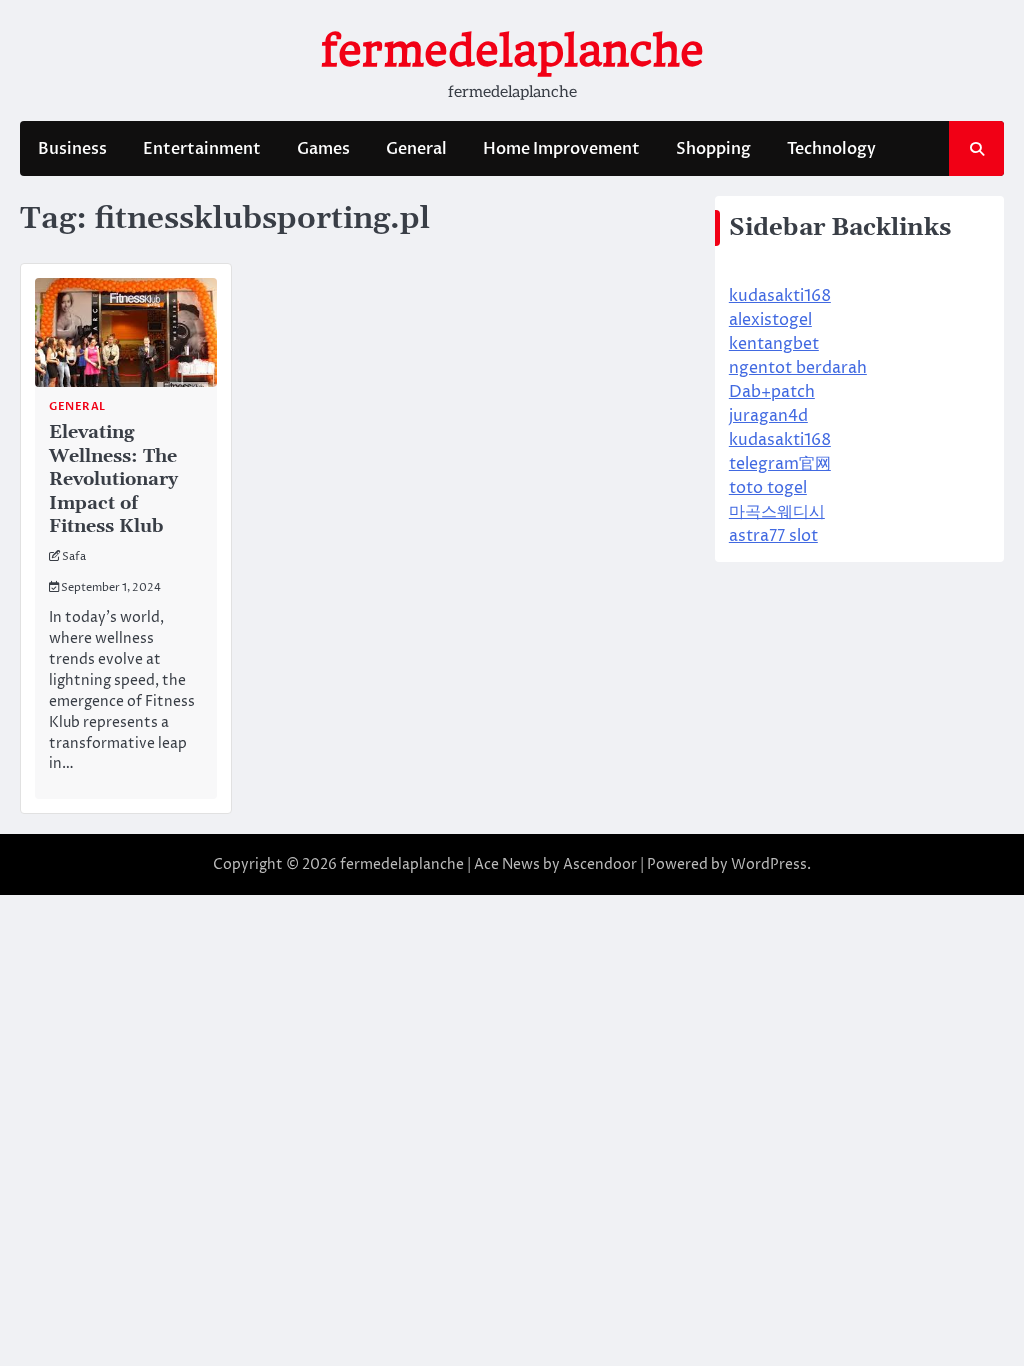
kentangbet (774, 344)
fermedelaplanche (512, 50)
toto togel (768, 488)
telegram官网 (780, 464)
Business (72, 149)
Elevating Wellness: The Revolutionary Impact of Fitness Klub (113, 479)
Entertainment (202, 149)
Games (323, 149)
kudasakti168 (780, 296)
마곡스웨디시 (777, 512)
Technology (831, 149)
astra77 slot (773, 536)
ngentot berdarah (798, 368)
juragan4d (768, 416)
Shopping (713, 149)
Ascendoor (600, 864)
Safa (74, 556)
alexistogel (770, 320)
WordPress (769, 864)
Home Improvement (561, 149)
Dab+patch (772, 392)
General (416, 149)
